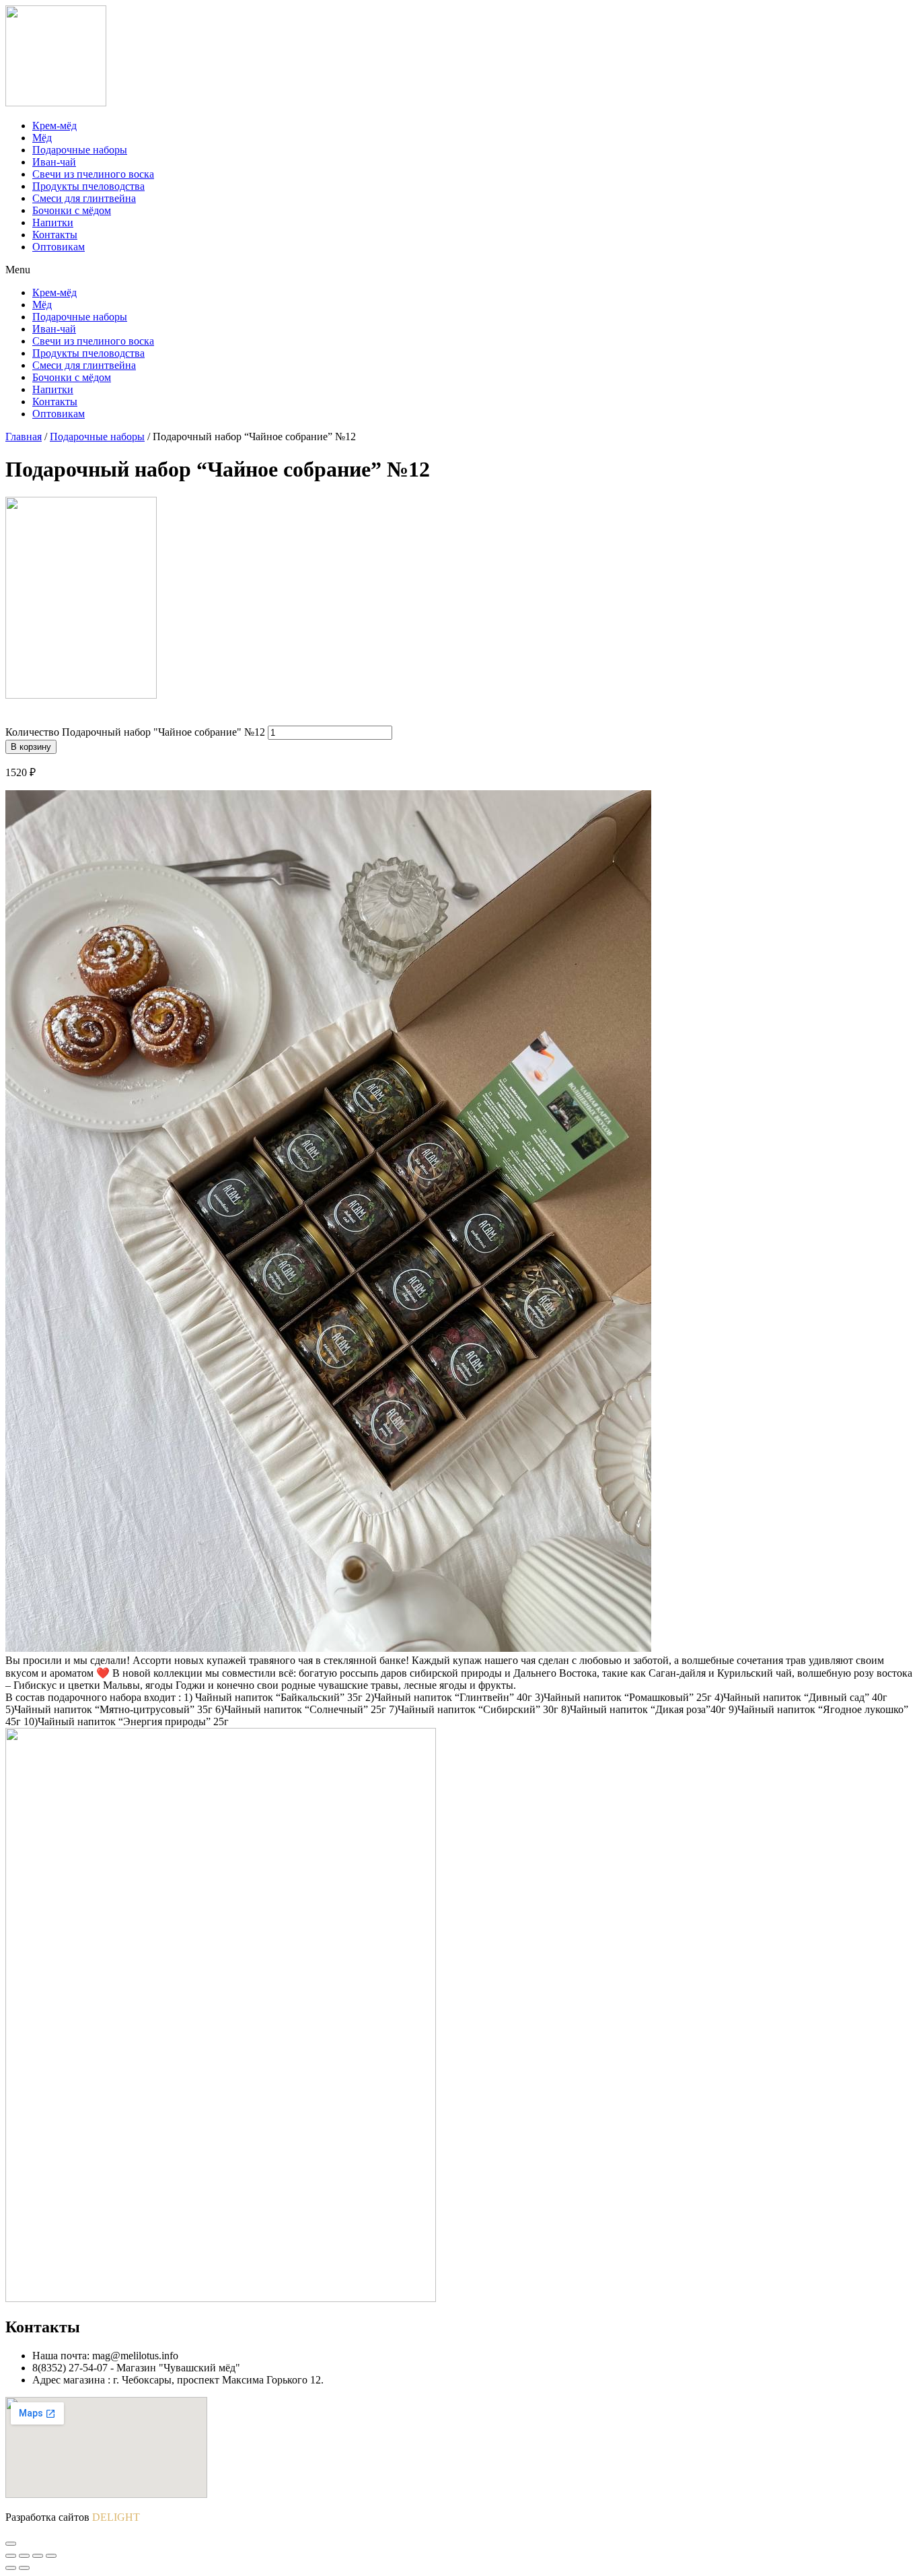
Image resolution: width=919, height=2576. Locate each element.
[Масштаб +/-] (51, 2556)
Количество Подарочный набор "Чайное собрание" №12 (135, 732)
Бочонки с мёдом (72, 210)
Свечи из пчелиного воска (93, 174)
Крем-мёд (54, 126)
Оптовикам (59, 247)
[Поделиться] (24, 2556)
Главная (24, 437)
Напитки (53, 222)
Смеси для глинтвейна (84, 198)
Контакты (55, 235)
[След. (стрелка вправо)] (24, 2568)
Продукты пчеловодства (88, 186)
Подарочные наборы (80, 150)
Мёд (42, 138)
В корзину (31, 747)
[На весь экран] (38, 2556)
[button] (459, 270)
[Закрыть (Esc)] (11, 2556)
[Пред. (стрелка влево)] (11, 2568)
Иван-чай (54, 162)
